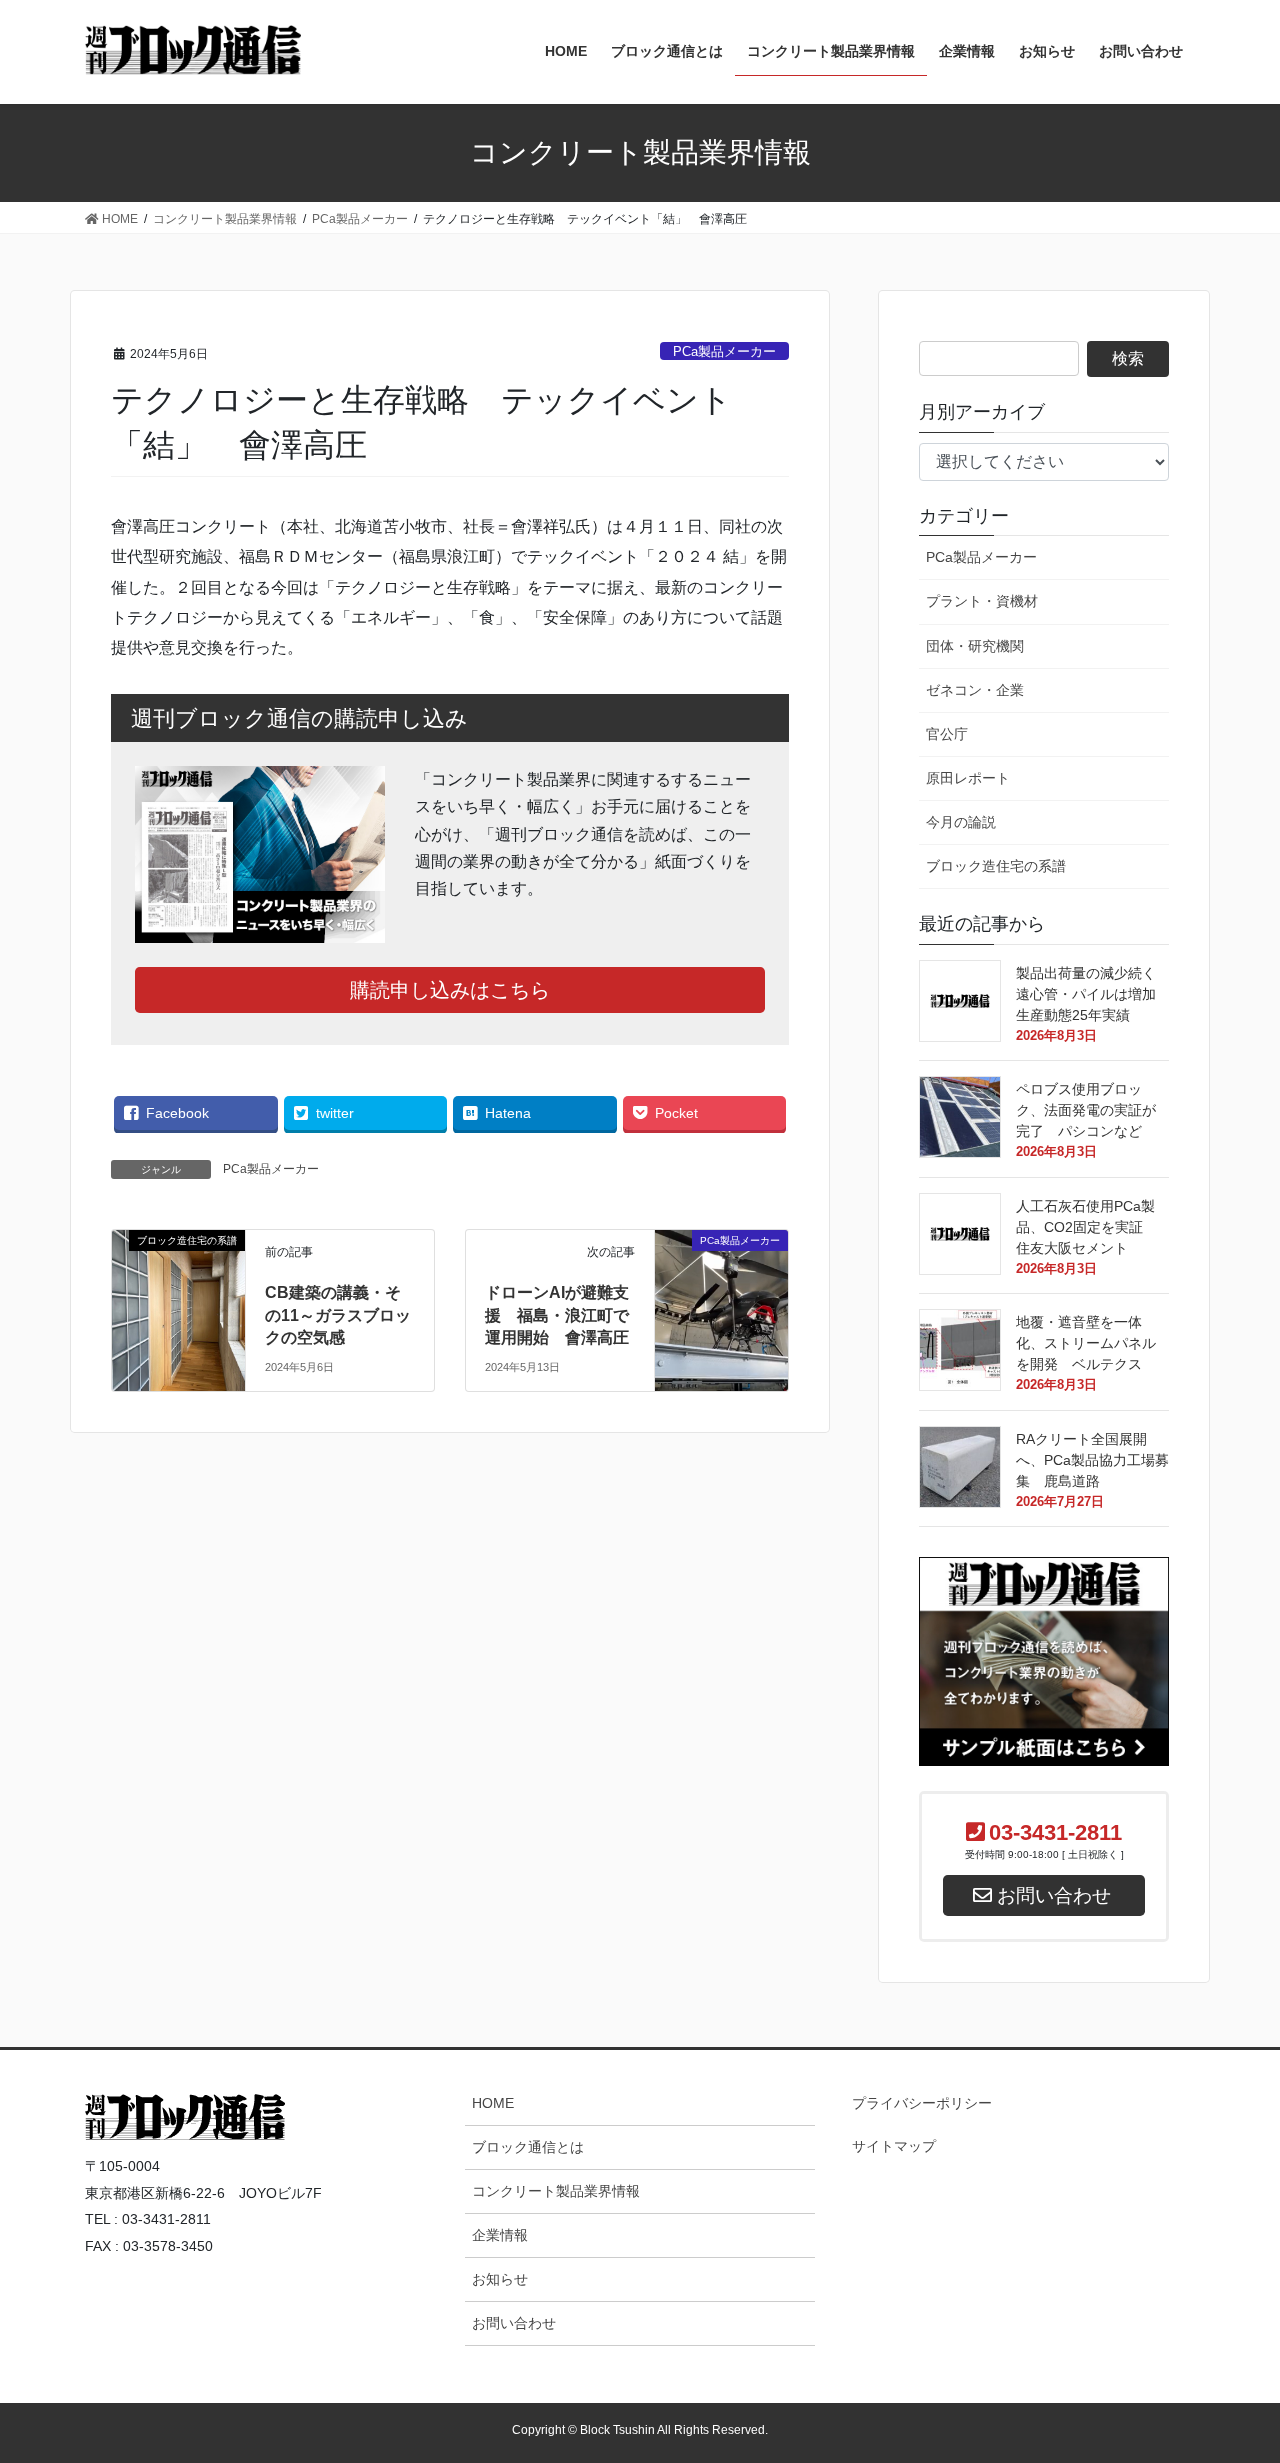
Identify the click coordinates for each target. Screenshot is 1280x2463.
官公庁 (947, 734)
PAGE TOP (1228, 2069)
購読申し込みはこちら (450, 990)
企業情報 (500, 2235)
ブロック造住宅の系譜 (996, 866)
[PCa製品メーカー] (721, 1266)
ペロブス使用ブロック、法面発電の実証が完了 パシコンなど (1093, 1110)
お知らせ (500, 2279)
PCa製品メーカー (724, 351)
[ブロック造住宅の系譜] (178, 1295)
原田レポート (968, 778)
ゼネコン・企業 (975, 690)
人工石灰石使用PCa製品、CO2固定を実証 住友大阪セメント (1086, 1227)
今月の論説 (961, 822)
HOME (493, 2103)
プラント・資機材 (982, 601)
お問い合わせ (514, 2323)
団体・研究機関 (975, 646)
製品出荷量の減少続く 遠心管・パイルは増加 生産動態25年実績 (1093, 994)
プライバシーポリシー (922, 2103)
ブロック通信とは (528, 2147)
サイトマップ (894, 2146)
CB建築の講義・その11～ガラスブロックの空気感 (338, 1315)
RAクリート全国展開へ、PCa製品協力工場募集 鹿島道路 (1092, 1460)
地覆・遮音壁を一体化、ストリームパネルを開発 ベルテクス (1093, 1343)
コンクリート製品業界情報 (556, 2191)
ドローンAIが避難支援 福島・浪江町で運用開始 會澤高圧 (565, 1315)
